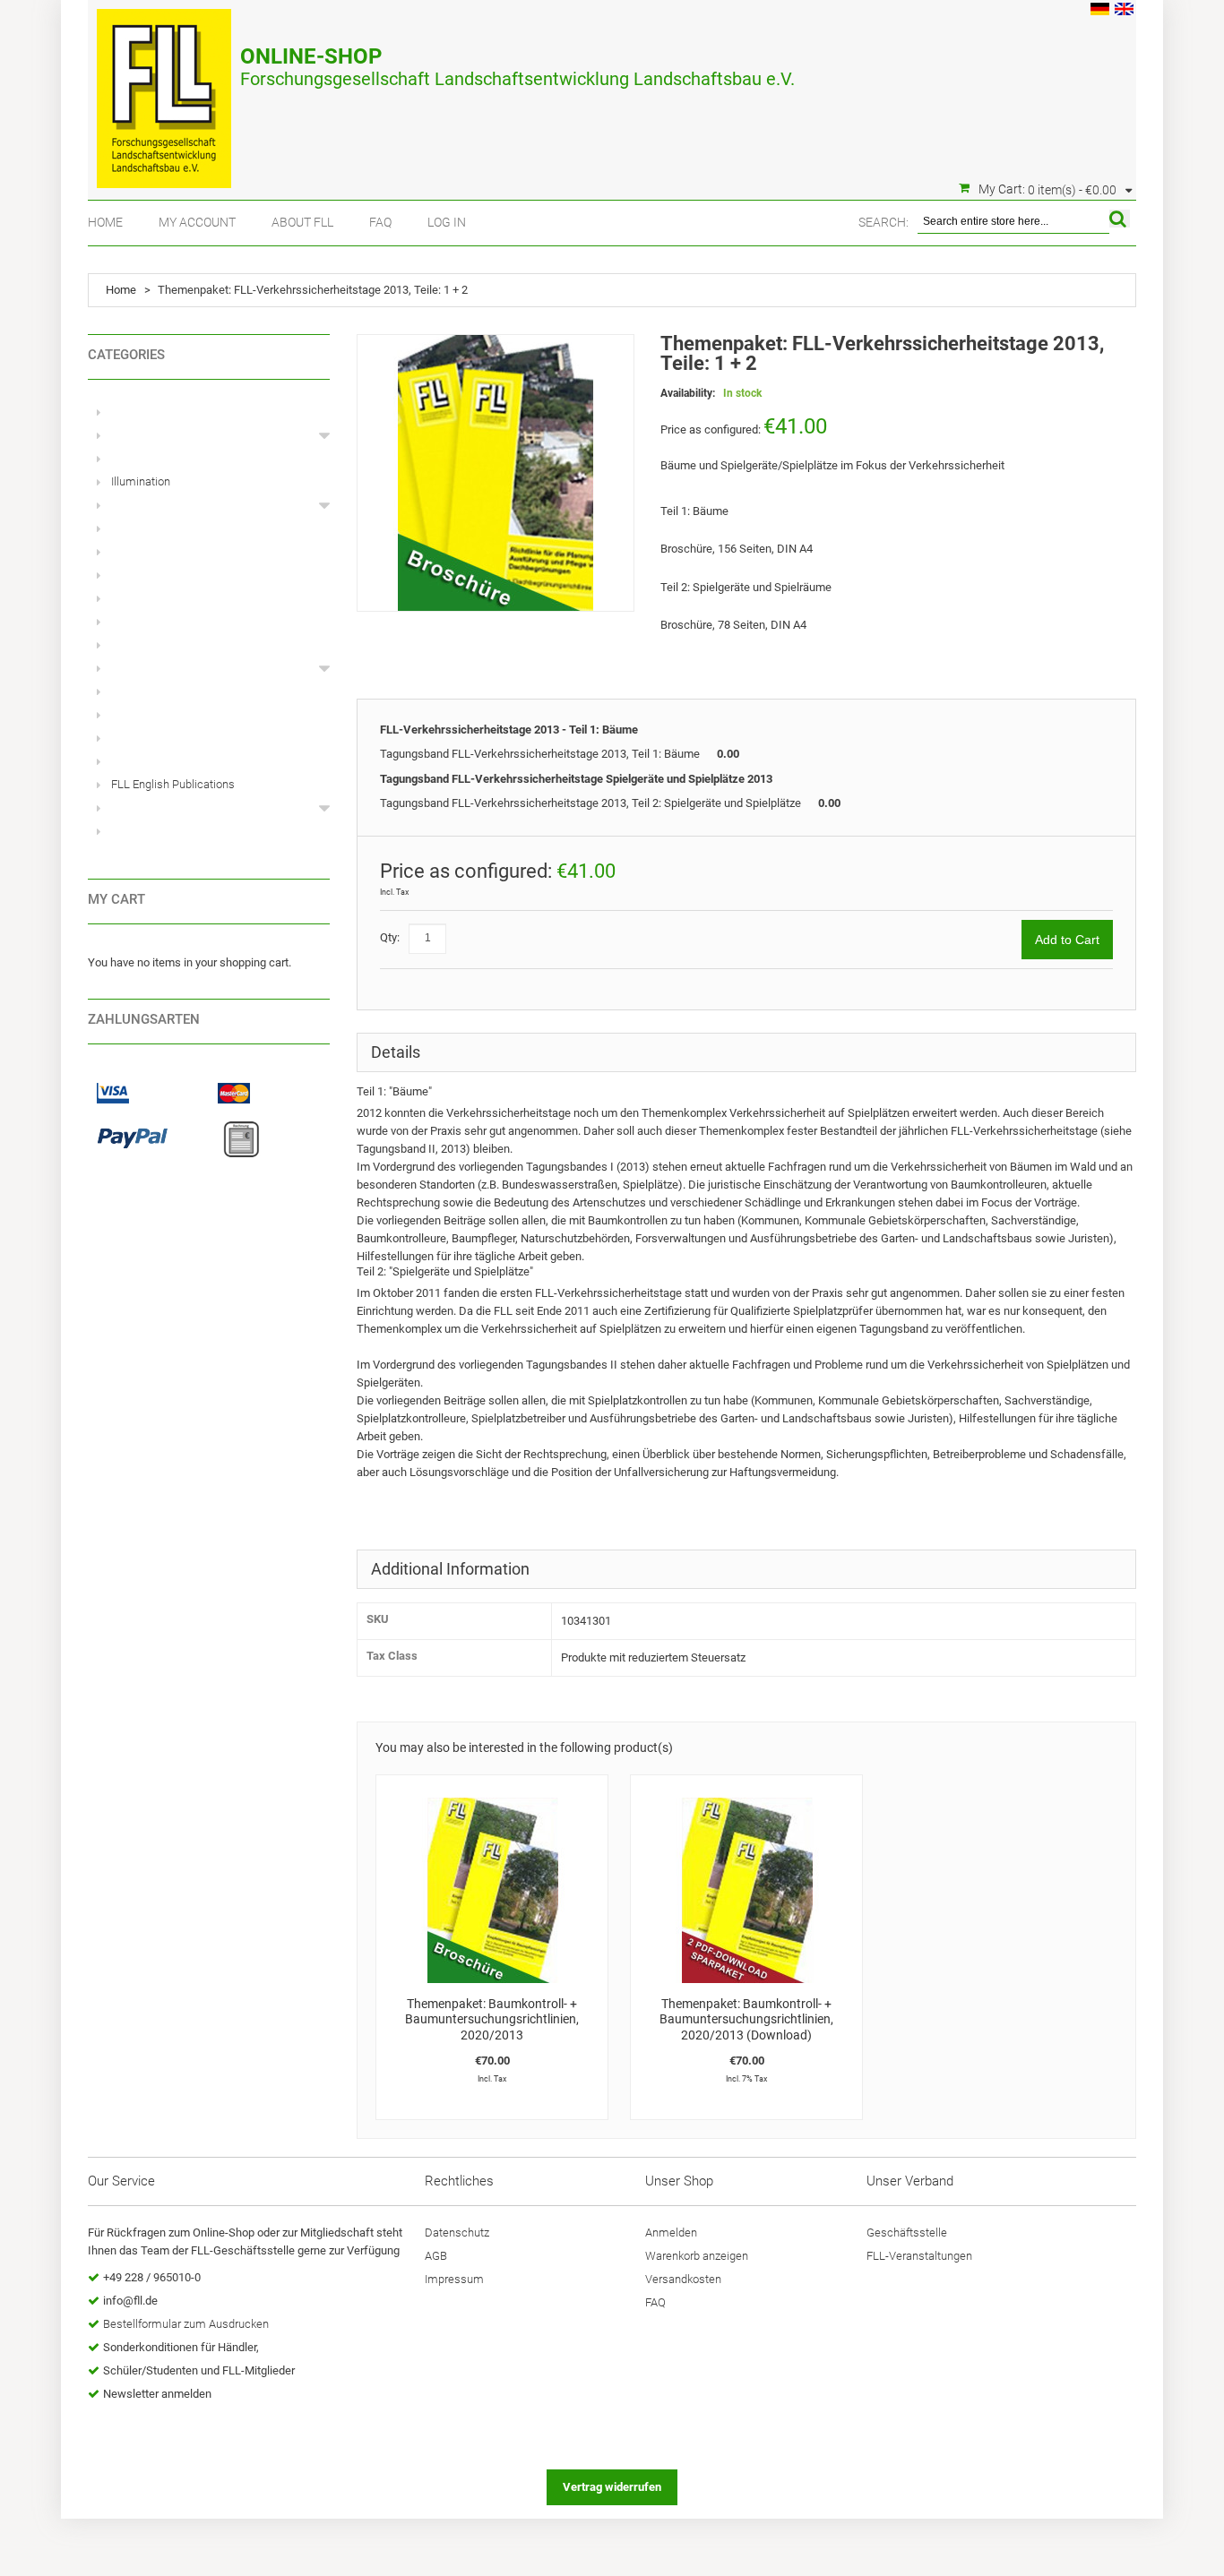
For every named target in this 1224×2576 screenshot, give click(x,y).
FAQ (380, 222)
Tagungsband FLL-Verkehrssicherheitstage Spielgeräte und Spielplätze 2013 (576, 779)
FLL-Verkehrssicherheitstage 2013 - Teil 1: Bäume (509, 730)
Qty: (390, 937)
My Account (197, 222)
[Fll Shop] (164, 90)
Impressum (454, 2279)
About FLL (302, 222)
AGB (436, 2256)
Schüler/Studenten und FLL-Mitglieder (199, 2370)
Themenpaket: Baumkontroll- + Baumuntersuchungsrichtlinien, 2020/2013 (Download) (746, 2019)
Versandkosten (683, 2279)
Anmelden (671, 2233)
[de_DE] (1100, 11)
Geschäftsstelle (907, 2233)
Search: (884, 222)
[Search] (1120, 219)
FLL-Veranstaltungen (919, 2256)
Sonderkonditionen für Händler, (181, 2347)
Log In (447, 222)
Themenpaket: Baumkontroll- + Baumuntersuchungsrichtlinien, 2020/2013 (492, 2019)
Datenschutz (457, 2233)
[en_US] (1124, 11)
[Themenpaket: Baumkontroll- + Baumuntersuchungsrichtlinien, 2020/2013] (492, 1890)
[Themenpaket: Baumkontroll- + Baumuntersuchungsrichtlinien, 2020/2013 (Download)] (746, 1890)
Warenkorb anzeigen (697, 2256)
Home (105, 222)
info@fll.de (130, 2301)
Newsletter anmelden (157, 2394)
